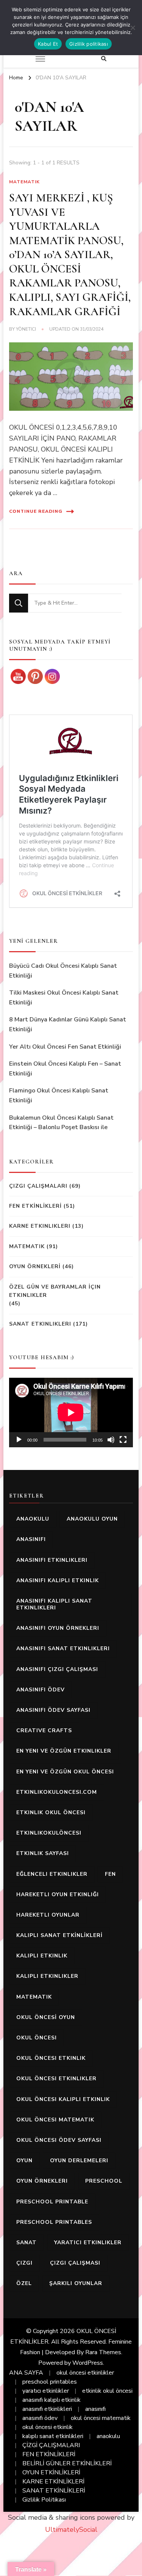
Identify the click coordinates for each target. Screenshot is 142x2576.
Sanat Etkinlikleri (40, 1324)
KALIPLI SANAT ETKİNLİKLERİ (59, 1935)
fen (110, 1874)
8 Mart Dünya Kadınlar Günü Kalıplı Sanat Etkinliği (68, 1024)
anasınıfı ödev (41, 1690)
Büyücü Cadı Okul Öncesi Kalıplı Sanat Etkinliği (63, 971)
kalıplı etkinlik (42, 1956)
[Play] (19, 1440)
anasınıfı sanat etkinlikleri (63, 1648)
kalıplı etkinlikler (47, 1976)
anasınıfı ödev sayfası (53, 1710)
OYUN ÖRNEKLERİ (35, 1266)
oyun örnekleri (42, 2181)
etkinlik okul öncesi (51, 1812)
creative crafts (44, 1730)
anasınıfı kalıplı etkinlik (58, 1580)
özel (24, 2283)
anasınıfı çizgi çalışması (57, 1669)
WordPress (88, 2363)
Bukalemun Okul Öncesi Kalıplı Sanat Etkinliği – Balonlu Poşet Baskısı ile (61, 1123)
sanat (27, 2243)
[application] (71, 1413)
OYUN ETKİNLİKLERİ (51, 2472)
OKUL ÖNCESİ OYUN (46, 2017)
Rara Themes (103, 2352)
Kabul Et (48, 44)
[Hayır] (133, 28)
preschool (104, 2181)
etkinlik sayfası (43, 1853)
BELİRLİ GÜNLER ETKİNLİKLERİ (67, 2463)
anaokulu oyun (92, 1519)
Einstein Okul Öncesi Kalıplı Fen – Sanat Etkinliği (65, 1069)
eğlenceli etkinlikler (52, 1874)
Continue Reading (36, 511)
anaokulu (33, 1519)
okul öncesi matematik (55, 2120)
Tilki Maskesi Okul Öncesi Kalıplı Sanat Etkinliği (64, 998)
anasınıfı (31, 1539)
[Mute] (111, 1440)
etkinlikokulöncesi (49, 1833)
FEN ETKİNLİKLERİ (35, 1206)
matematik (34, 1997)
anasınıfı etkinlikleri (52, 1560)
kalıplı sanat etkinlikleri (53, 2436)
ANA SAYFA (26, 2373)
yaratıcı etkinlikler (88, 2243)
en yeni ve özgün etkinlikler (64, 1751)
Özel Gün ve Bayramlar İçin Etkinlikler (55, 1291)
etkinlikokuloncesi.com (57, 1792)
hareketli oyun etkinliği (58, 1894)
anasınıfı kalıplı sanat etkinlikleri (54, 1604)
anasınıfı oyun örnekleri (58, 1628)
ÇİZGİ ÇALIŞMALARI (51, 2445)
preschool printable (52, 2202)
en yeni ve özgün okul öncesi (65, 1772)
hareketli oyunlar (48, 1915)
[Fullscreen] (123, 1440)
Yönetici (26, 329)
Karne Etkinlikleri (40, 1226)
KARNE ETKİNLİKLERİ (53, 2482)
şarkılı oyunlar (76, 2283)
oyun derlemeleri (79, 2161)
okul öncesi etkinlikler (56, 2079)
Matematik (24, 182)
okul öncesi (37, 2038)
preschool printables (54, 2222)
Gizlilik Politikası (44, 2500)
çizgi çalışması (75, 2263)
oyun (24, 2161)
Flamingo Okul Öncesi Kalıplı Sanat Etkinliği (59, 1095)
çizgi (24, 2263)
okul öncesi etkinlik (51, 2058)
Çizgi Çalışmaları (38, 1186)
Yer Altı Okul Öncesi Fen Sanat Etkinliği (65, 1047)
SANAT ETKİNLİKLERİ (54, 2491)
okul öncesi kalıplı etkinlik (63, 2099)
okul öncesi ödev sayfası (59, 2140)
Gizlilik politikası (89, 44)
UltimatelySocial (71, 2530)
